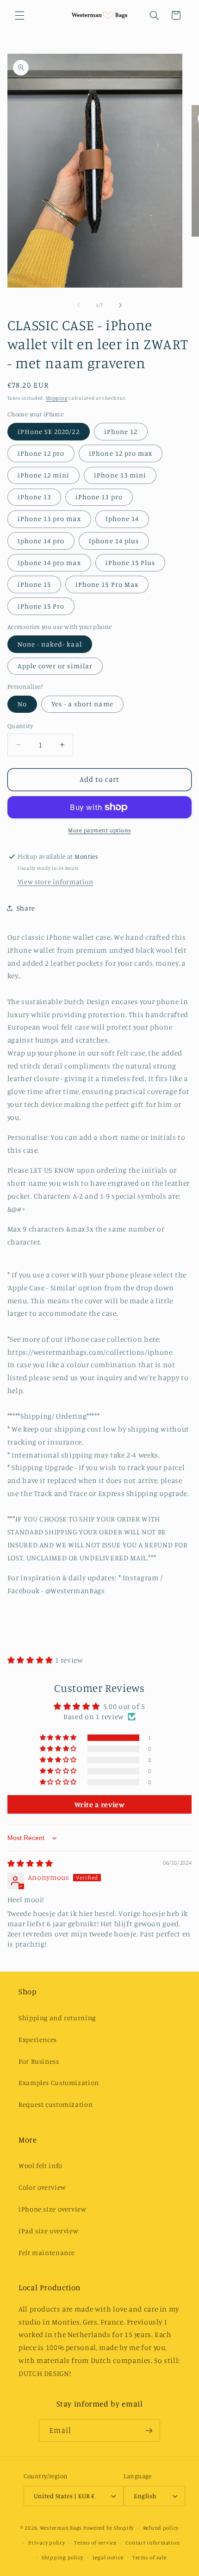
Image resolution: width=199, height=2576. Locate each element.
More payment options (99, 830)
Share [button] (26, 908)
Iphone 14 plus (114, 541)
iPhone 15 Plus (131, 562)
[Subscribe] (149, 2430)
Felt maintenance (47, 2252)
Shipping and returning (57, 2018)
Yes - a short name (82, 704)
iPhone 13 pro (99, 497)
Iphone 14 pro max (49, 562)
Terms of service (95, 2543)
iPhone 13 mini (120, 475)
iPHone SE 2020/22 (49, 431)
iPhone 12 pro (41, 453)
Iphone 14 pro (41, 541)
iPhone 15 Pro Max (107, 584)
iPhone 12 (121, 431)
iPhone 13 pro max (49, 518)
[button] (19, 15)
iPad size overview (48, 2231)
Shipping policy (62, 2557)
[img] (30, 1863)
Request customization (56, 2104)
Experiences (38, 2039)
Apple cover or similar (55, 666)
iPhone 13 (34, 497)
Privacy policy (47, 2543)
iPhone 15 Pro (41, 606)
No (22, 704)
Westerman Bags (61, 2528)
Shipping (57, 398)
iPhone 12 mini (44, 475)
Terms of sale (149, 2557)
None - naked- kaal (50, 644)
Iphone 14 (122, 518)
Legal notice (108, 2557)
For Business (39, 2061)
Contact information (152, 2543)
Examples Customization (59, 2083)
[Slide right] (120, 305)
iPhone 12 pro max (121, 453)
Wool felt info (40, 2165)
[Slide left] (79, 305)
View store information (56, 882)
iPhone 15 (34, 584)
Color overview (42, 2187)
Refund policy (161, 2528)
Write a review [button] (100, 1804)
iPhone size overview (53, 2209)
